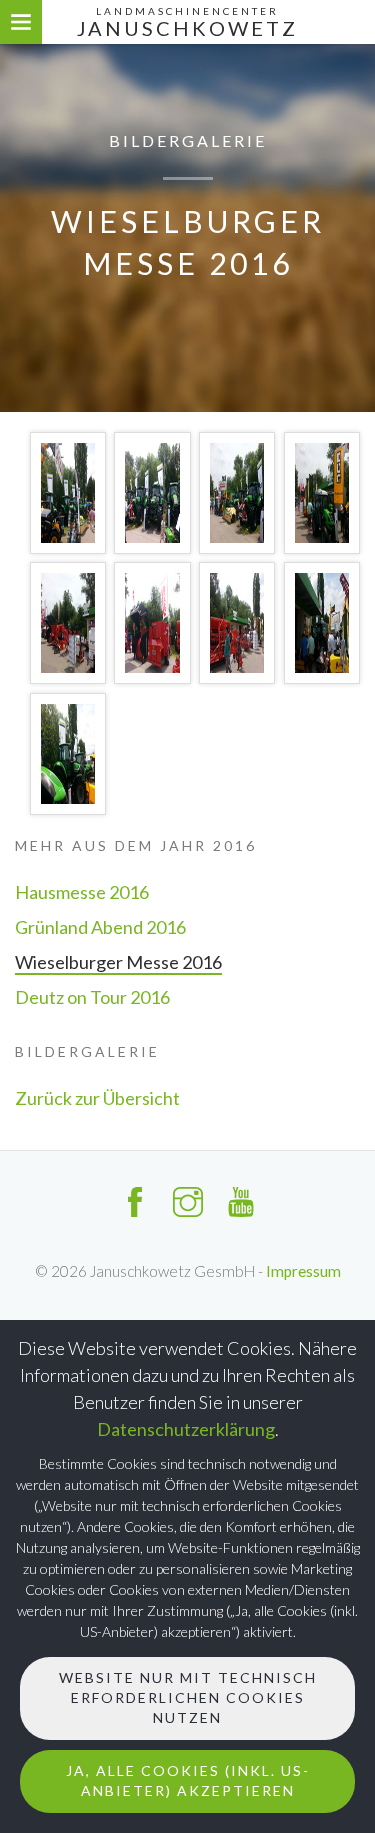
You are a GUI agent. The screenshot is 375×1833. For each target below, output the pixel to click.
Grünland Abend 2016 (100, 927)
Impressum (303, 1271)
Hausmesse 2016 (82, 892)
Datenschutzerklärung (186, 1429)
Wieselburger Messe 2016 (118, 962)
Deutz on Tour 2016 (92, 997)
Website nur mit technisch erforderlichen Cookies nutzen (188, 1697)
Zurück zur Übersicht (97, 1098)
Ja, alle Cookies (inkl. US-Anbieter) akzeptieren (188, 1780)
